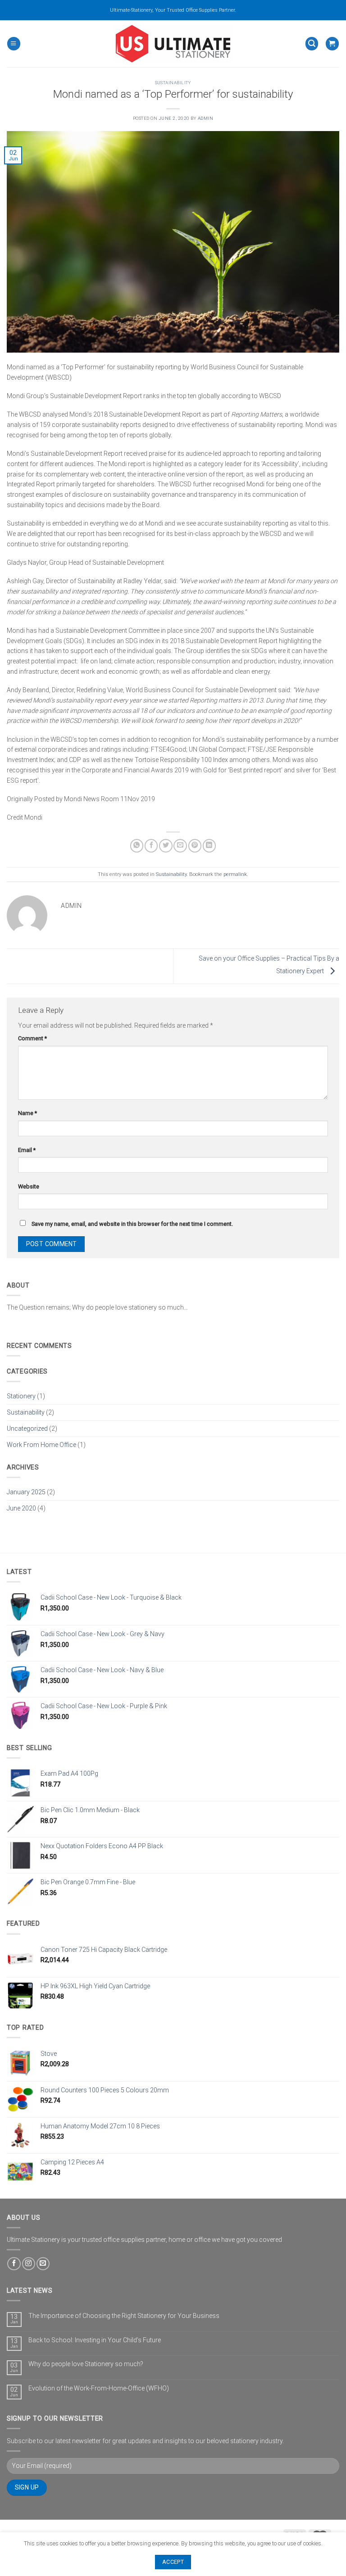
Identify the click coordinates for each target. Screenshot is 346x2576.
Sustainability (173, 83)
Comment (32, 1038)
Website (29, 1186)
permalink (235, 874)
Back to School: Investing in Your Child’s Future (95, 2340)
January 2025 (26, 1492)
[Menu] (14, 43)
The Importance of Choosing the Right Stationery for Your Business (124, 2316)
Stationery (21, 1396)
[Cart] (332, 43)
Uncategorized (27, 1429)
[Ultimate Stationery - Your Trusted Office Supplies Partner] (173, 44)
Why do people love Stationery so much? (86, 2364)
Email (27, 1150)
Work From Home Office (41, 1445)
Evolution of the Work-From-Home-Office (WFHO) (99, 2388)
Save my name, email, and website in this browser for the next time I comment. (132, 1224)
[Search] (312, 43)
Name (27, 1113)
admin (206, 118)
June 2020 (21, 1508)
